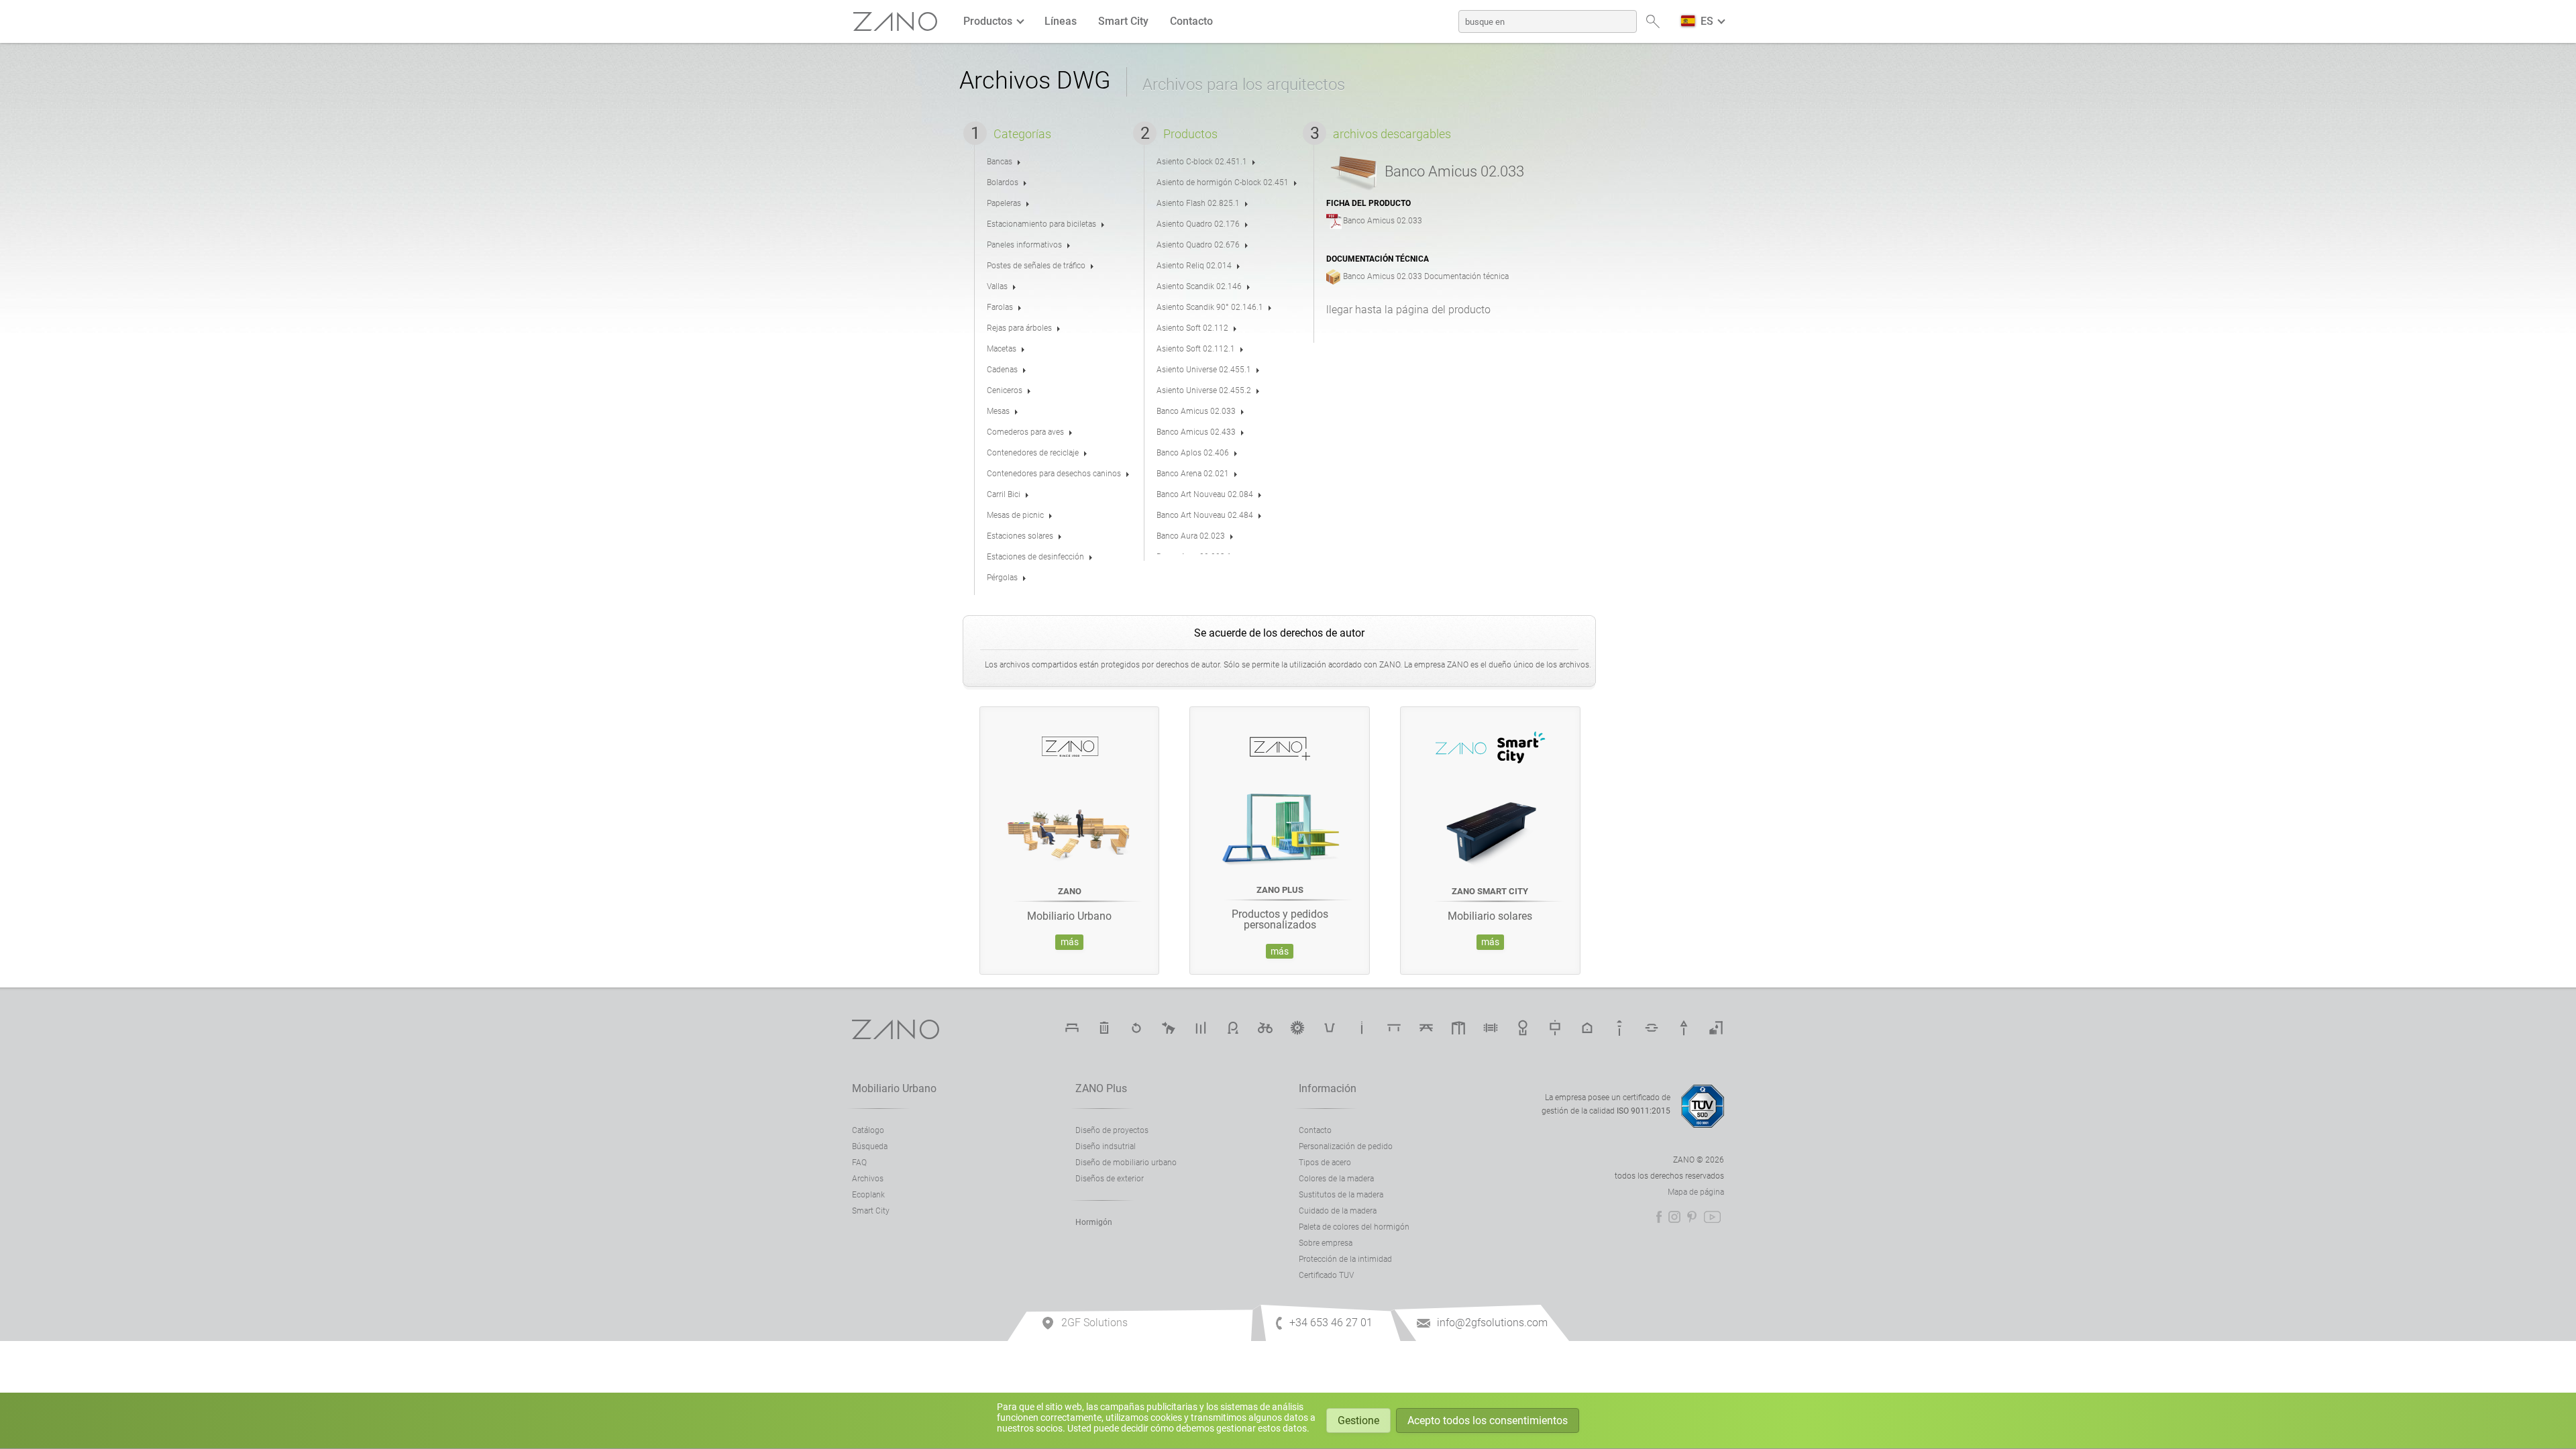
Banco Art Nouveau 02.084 (1205, 494)
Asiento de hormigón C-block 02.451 (1223, 182)
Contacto (1191, 21)
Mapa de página (1696, 1192)
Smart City (1123, 21)
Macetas (1002, 349)
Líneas (1061, 21)
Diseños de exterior (1110, 1179)
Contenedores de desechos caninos (1169, 1028)
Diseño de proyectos (1112, 1130)
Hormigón (1094, 1222)
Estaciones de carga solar (1297, 1028)
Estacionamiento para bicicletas (1233, 1028)
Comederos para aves (1025, 432)
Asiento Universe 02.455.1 (1204, 370)
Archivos (868, 1179)
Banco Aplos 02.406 (1193, 453)
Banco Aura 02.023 (1191, 536)
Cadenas (1002, 370)
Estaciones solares (1020, 536)
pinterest (1692, 1217)
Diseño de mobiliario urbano (1126, 1163)
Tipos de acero (1325, 1163)
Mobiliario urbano (894, 1088)
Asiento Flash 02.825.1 (1198, 203)
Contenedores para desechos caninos (1054, 474)
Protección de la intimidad (1345, 1259)
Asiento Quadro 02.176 (1198, 224)
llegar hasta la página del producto (1408, 310)
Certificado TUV (1326, 1275)
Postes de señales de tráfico (1036, 266)
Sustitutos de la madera (1341, 1195)
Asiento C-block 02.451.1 (1202, 162)
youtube (1712, 1217)
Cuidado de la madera (1338, 1211)
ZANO (896, 22)
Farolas (1000, 307)
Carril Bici (1004, 494)
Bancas (1000, 162)
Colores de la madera (1336, 1179)
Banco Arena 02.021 (1193, 474)
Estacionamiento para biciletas (1041, 224)
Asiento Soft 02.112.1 (1196, 349)
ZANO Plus (1101, 1088)
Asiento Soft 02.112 (1192, 328)
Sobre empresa (1326, 1243)
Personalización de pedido (1346, 1146)
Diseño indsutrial (1106, 1146)
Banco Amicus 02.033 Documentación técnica (1426, 276)
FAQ (859, 1163)
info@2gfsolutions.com (1492, 1323)
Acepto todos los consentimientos (1488, 1420)
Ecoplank (868, 1195)
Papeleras (1004, 203)
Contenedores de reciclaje (1033, 453)
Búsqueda (870, 1146)
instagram (1674, 1217)
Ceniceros (1005, 390)
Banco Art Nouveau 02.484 (1205, 515)
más (1070, 942)
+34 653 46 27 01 (1331, 1323)
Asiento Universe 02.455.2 (1204, 390)
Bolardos (1003, 182)
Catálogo (868, 1130)
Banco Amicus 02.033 (1196, 411)
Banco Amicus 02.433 (1196, 432)
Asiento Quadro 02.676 (1198, 245)
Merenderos (1426, 1028)
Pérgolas (1002, 578)
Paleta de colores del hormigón (1354, 1227)
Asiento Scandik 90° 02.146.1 (1210, 307)
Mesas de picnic (1015, 515)
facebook (1659, 1217)
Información (1328, 1088)
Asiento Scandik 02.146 (1199, 286)
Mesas (998, 411)
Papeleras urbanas (1104, 1028)
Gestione (1358, 1420)
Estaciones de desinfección (1035, 557)
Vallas (997, 286)
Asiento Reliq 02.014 (1194, 266)
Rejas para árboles (1019, 328)
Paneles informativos (1024, 245)
